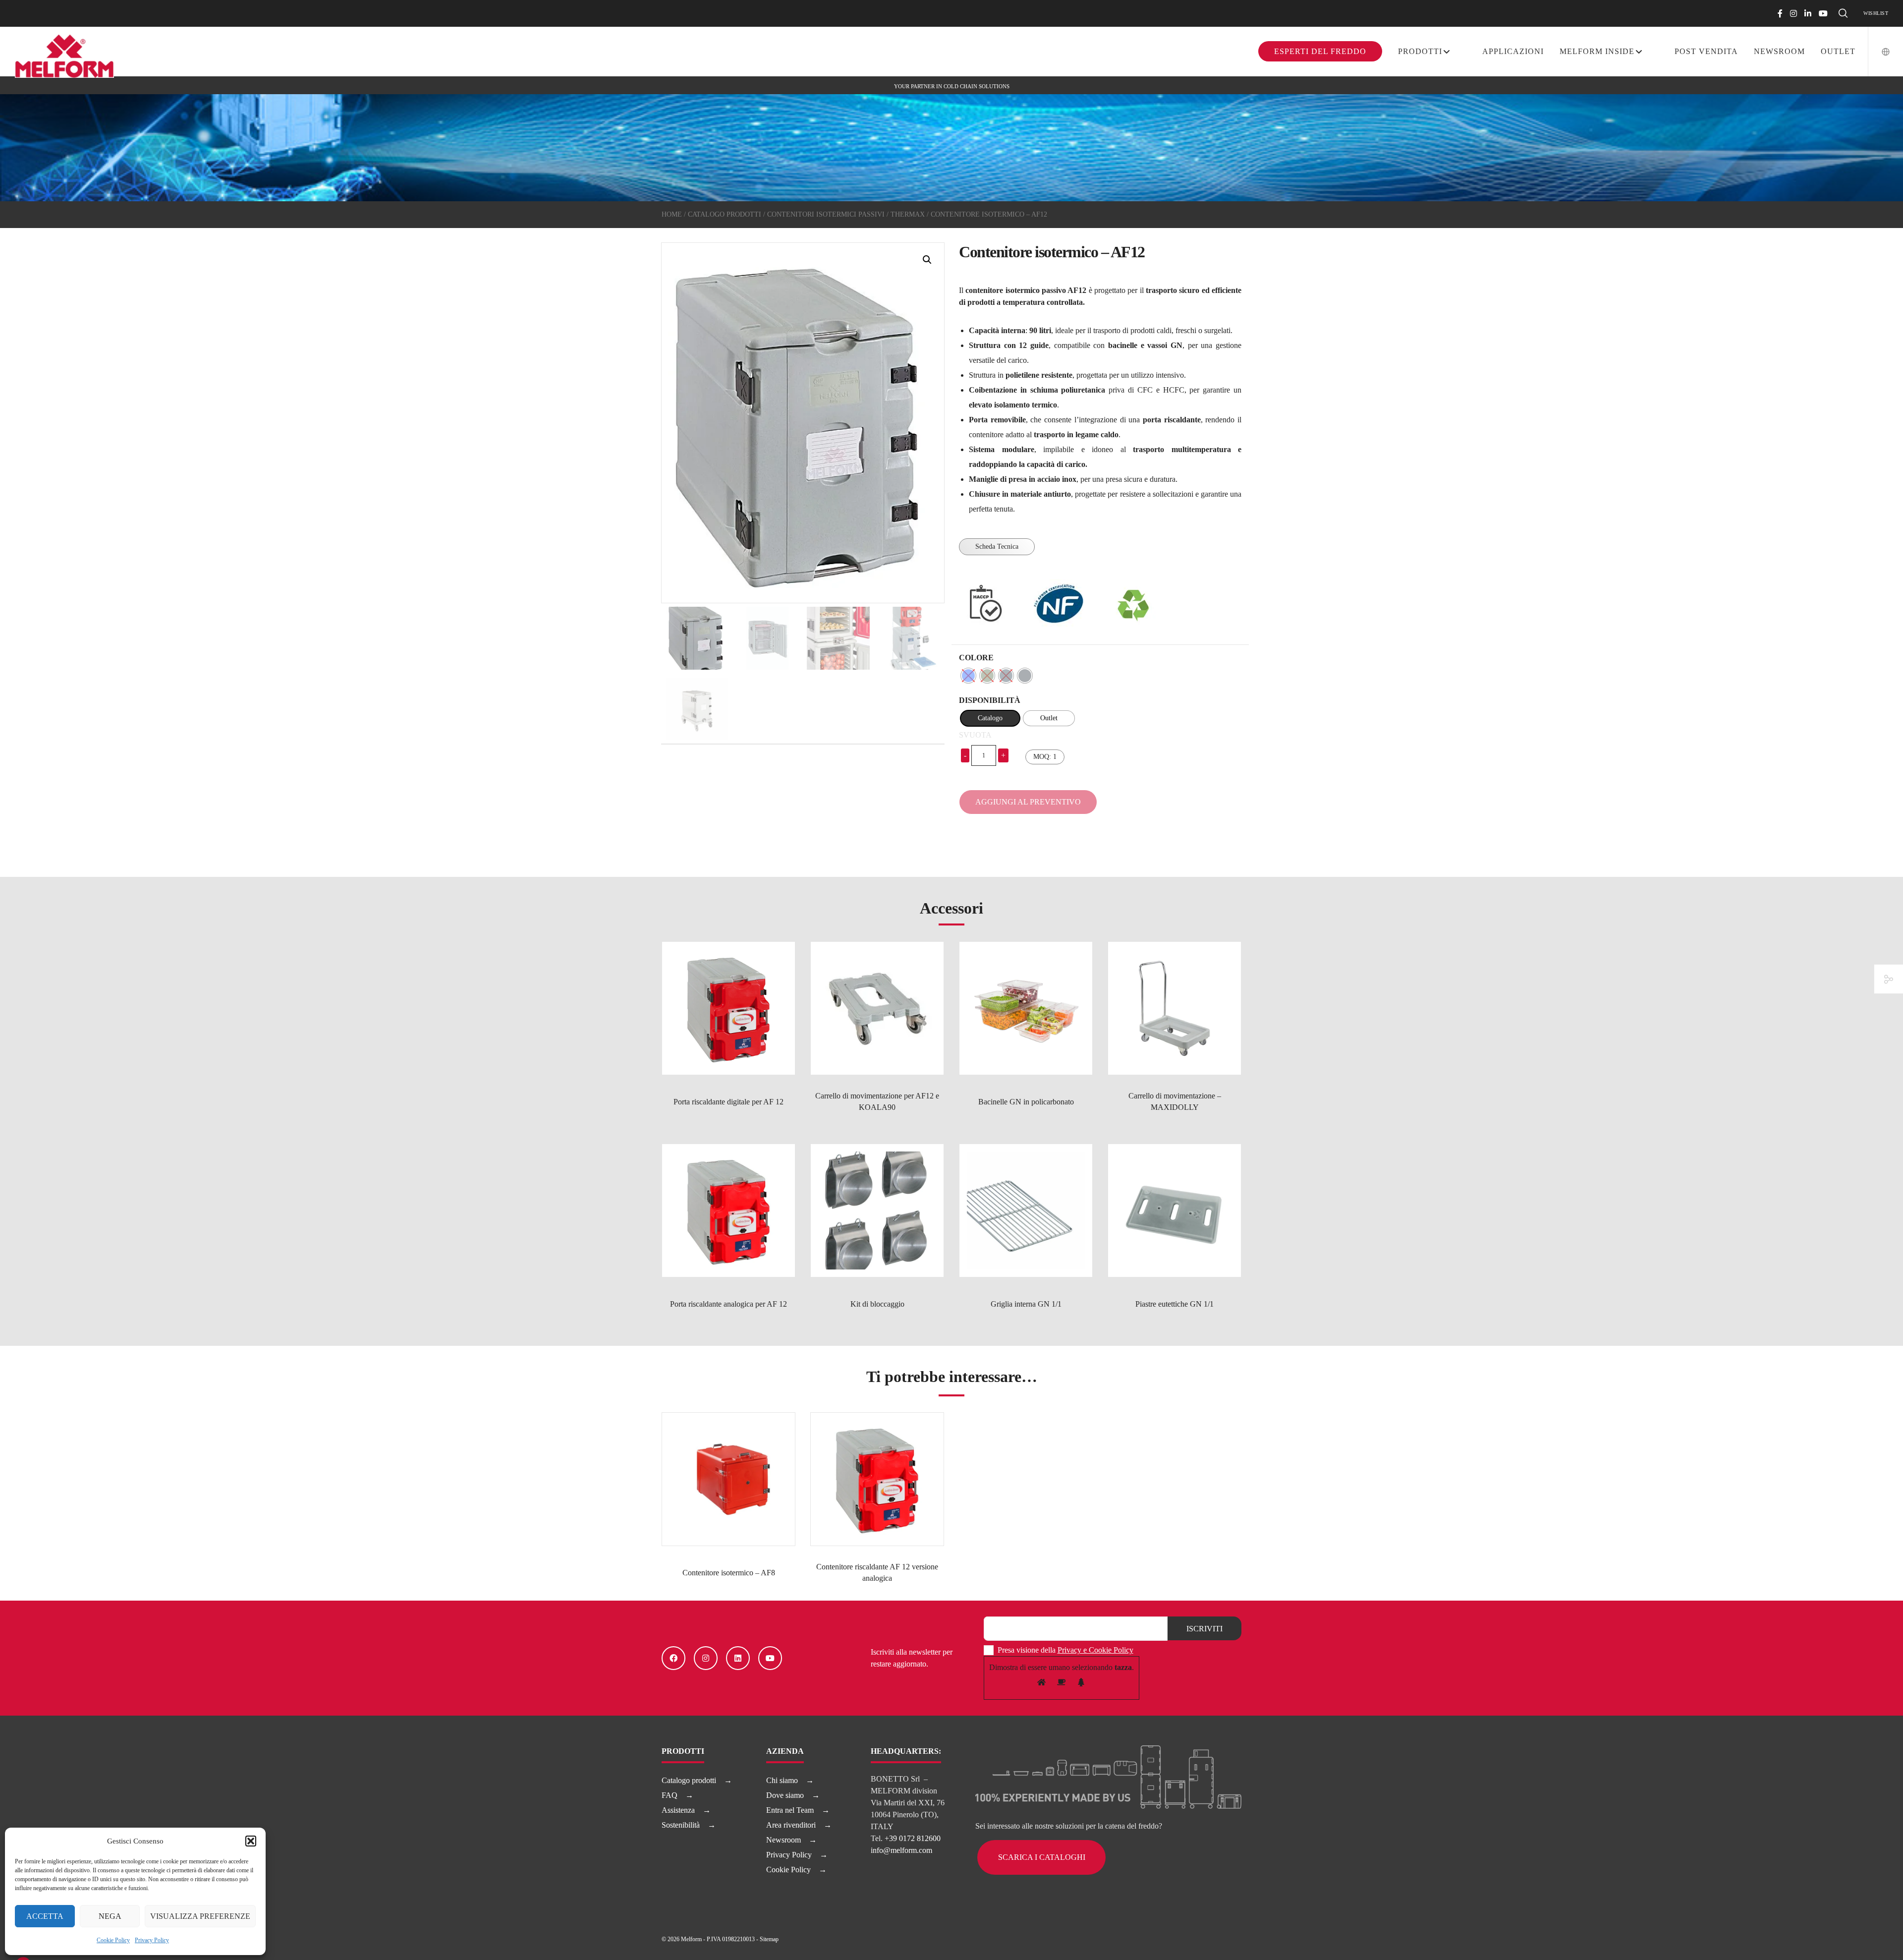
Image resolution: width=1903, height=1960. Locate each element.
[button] (251, 1841)
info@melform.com (901, 1850)
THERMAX (908, 214)
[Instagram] (1793, 13)
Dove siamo (785, 1795)
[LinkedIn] (1808, 13)
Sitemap (769, 1939)
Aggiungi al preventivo (1028, 802)
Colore (976, 658)
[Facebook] (1780, 13)
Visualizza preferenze (200, 1916)
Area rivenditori (791, 1825)
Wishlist (1876, 13)
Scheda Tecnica (997, 547)
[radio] (968, 676)
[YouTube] (1823, 13)
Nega (110, 1916)
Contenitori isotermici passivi (826, 214)
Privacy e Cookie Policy (1095, 1650)
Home (672, 214)
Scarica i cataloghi (1042, 1857)
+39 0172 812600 (913, 1838)
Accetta (45, 1916)
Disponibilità (990, 700)
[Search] (1843, 13)
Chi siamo (782, 1780)
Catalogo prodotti (725, 214)
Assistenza (678, 1810)
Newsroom (784, 1840)
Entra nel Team (790, 1810)
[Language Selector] (1879, 52)
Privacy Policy (152, 1940)
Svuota (975, 735)
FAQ (670, 1795)
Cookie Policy (113, 1940)
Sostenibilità (681, 1825)
